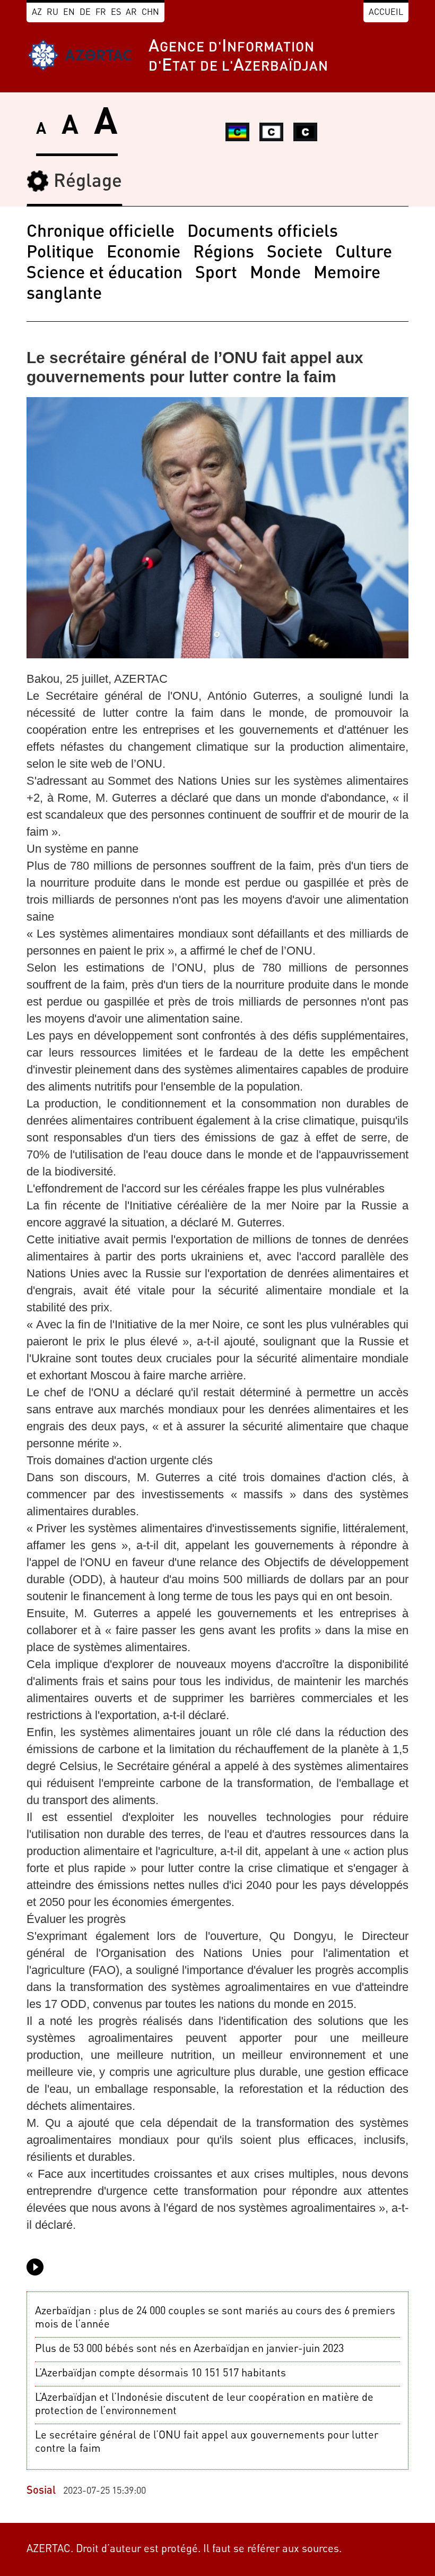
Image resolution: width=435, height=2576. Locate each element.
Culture (364, 253)
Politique (60, 253)
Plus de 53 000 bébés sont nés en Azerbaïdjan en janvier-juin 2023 (189, 2349)
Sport (216, 274)
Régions (224, 253)
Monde (275, 274)
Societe (295, 253)
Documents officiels (263, 233)
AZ (37, 13)
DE (85, 13)
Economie (143, 253)
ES (116, 13)
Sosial (41, 2491)
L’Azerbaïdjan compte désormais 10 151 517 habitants (160, 2374)
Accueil (386, 13)
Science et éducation (105, 274)
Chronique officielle (101, 233)
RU (53, 13)
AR (131, 13)
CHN (150, 13)
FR (101, 13)
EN (69, 13)
